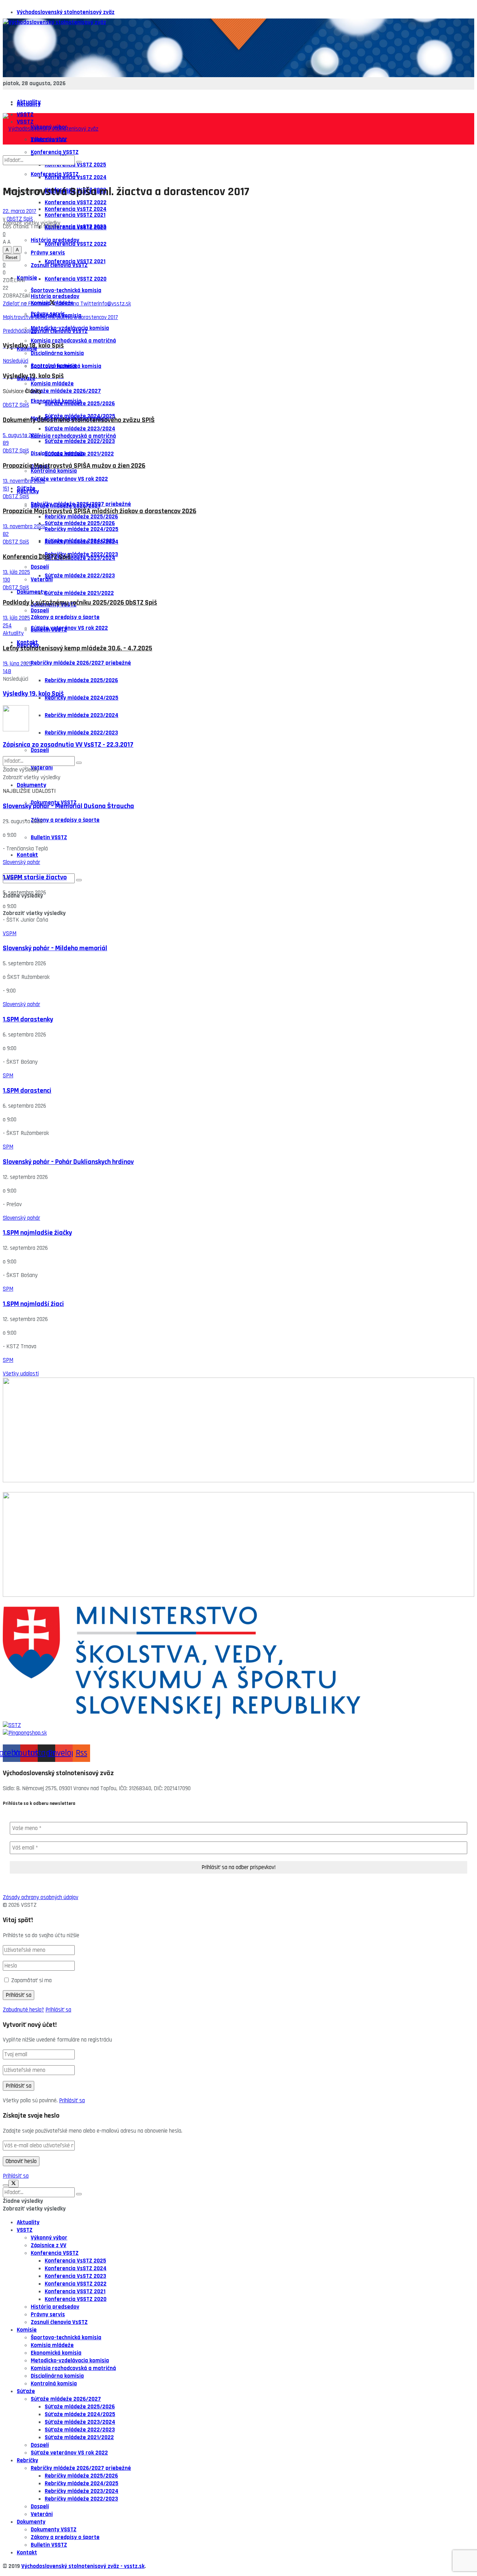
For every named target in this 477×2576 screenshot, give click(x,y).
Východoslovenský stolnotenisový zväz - (73, 2566)
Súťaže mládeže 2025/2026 (80, 523)
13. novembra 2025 (24, 481)
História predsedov (55, 296)
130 (6, 580)
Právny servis (48, 2315)
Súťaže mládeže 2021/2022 (79, 593)
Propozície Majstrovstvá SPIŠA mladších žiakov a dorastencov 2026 (100, 511)
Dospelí (40, 611)
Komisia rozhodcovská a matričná (73, 341)
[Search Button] (79, 880)
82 (6, 534)
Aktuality (29, 104)
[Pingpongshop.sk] (239, 1733)
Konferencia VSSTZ (55, 2253)
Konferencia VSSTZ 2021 (75, 261)
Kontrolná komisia (54, 471)
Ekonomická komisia (56, 401)
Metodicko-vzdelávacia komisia (70, 2361)
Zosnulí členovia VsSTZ (59, 331)
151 (6, 489)
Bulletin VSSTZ (49, 837)
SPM (8, 1076)
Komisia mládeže (52, 384)
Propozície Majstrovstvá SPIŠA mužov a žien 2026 (74, 466)
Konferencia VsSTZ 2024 (76, 209)
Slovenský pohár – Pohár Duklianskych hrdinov (68, 1162)
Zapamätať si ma (31, 1980)
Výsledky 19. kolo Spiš (33, 694)
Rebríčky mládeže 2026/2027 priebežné (81, 663)
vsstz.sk (134, 2566)
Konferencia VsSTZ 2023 (75, 227)
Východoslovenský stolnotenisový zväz (66, 12)
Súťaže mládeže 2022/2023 (80, 576)
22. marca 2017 (20, 211)
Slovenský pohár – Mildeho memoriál (55, 948)
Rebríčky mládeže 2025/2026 (81, 680)
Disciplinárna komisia (57, 353)
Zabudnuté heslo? (23, 2010)
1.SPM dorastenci (27, 1091)
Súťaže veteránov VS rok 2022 (69, 628)
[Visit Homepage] (54, 22)
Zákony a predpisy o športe (65, 617)
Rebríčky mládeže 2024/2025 (82, 698)
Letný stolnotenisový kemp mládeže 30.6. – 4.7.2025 (78, 648)
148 (7, 671)
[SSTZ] (239, 1725)
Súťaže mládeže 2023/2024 (80, 558)
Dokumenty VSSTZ (54, 2530)
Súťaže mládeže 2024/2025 (80, 541)
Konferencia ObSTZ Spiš (37, 557)
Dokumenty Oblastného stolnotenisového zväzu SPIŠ (79, 420)
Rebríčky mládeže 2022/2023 (81, 733)
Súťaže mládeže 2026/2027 (66, 506)
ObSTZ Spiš (20, 219)
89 (6, 443)
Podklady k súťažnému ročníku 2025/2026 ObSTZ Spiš (80, 603)
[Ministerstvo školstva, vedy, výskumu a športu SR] (239, 1664)
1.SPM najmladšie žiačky (37, 1233)
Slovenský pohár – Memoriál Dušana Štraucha (68, 806)
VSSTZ (25, 2230)
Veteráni (42, 580)
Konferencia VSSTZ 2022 (76, 244)
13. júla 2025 (16, 572)
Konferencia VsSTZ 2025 (75, 2261)
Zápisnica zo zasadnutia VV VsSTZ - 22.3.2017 (68, 745)
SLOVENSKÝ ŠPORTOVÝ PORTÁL (40, 1488)
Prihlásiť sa (58, 2010)
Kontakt (27, 855)
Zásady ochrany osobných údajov (41, 1897)
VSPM (10, 933)
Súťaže (26, 488)
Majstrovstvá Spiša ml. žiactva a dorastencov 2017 (60, 317)
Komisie (27, 278)
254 (7, 626)
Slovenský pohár (21, 862)
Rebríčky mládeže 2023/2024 (82, 715)
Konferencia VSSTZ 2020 (76, 279)
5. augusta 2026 (21, 435)
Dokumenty (31, 592)
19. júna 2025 (17, 664)
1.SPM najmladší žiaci (33, 1304)
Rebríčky (27, 2460)
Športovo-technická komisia (66, 366)
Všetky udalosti (21, 1374)
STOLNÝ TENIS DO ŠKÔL (31, 1603)
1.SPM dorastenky (28, 1020)
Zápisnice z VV (49, 2245)
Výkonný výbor (49, 2238)
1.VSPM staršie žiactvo (35, 877)
